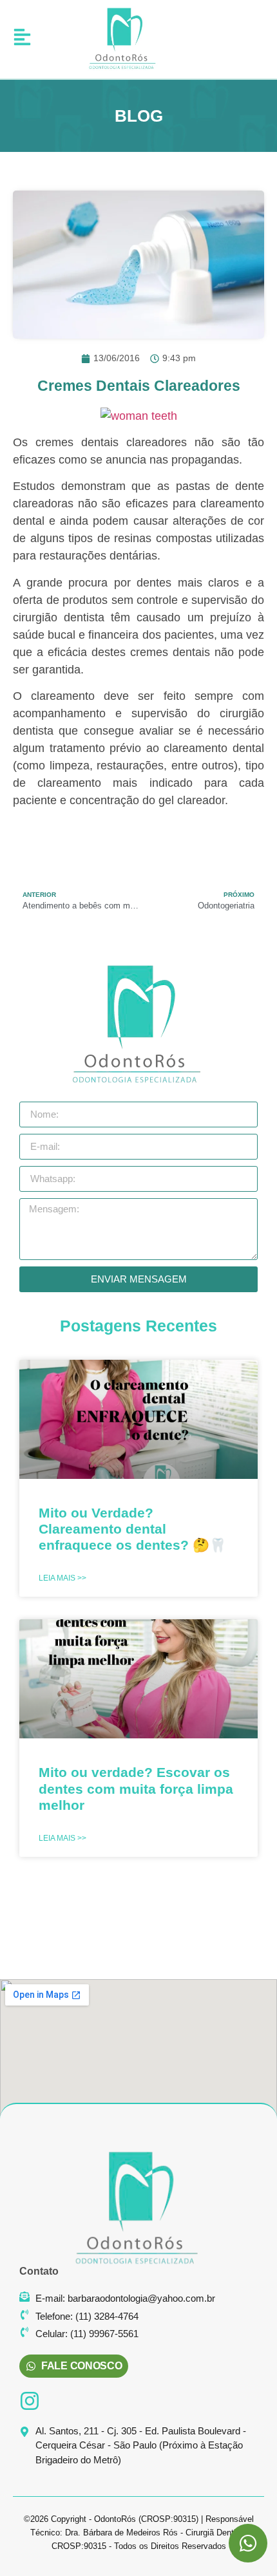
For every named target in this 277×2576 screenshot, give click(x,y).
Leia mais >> (62, 1578)
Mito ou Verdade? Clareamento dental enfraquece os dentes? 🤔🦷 (132, 1529)
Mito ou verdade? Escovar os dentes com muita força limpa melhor (136, 1788)
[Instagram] (30, 2401)
